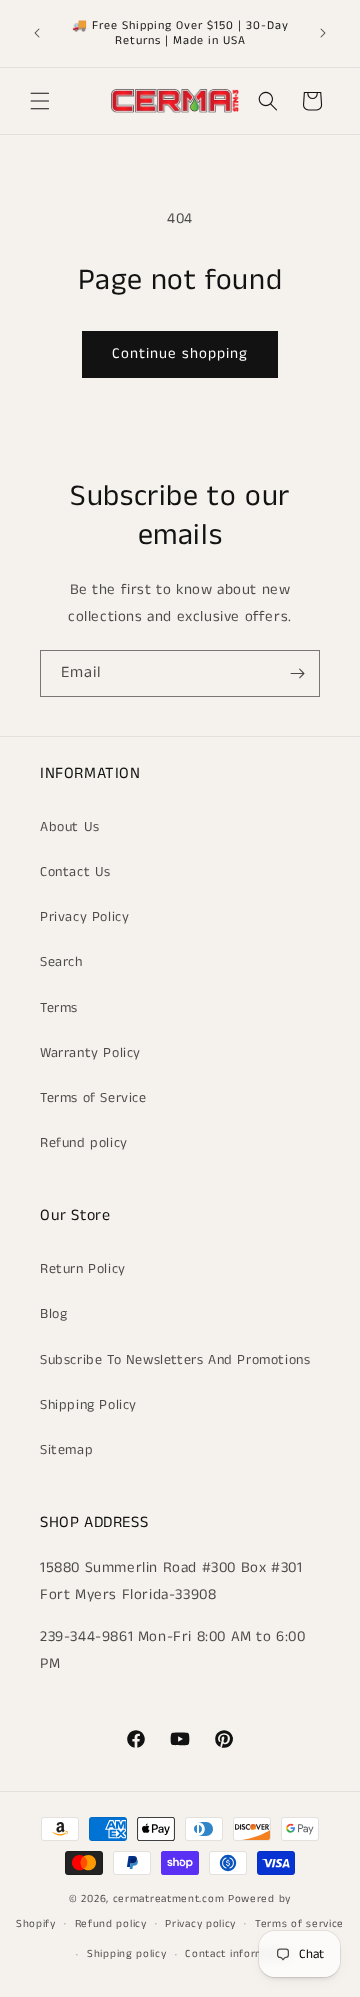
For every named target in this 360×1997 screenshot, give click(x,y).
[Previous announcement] (37, 33)
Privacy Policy (84, 917)
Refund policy (84, 1143)
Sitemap (66, 1450)
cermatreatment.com (169, 1899)
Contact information (238, 1954)
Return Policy (83, 1269)
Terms (59, 1008)
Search (61, 962)
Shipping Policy (88, 1405)
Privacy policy (200, 1924)
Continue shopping (180, 353)
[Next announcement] (323, 33)
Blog (53, 1314)
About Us (70, 827)
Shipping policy (127, 1954)
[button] (40, 101)
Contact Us (75, 872)
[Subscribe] (297, 673)
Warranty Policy (90, 1053)
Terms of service (299, 1924)
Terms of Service (93, 1098)
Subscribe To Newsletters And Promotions (175, 1360)
